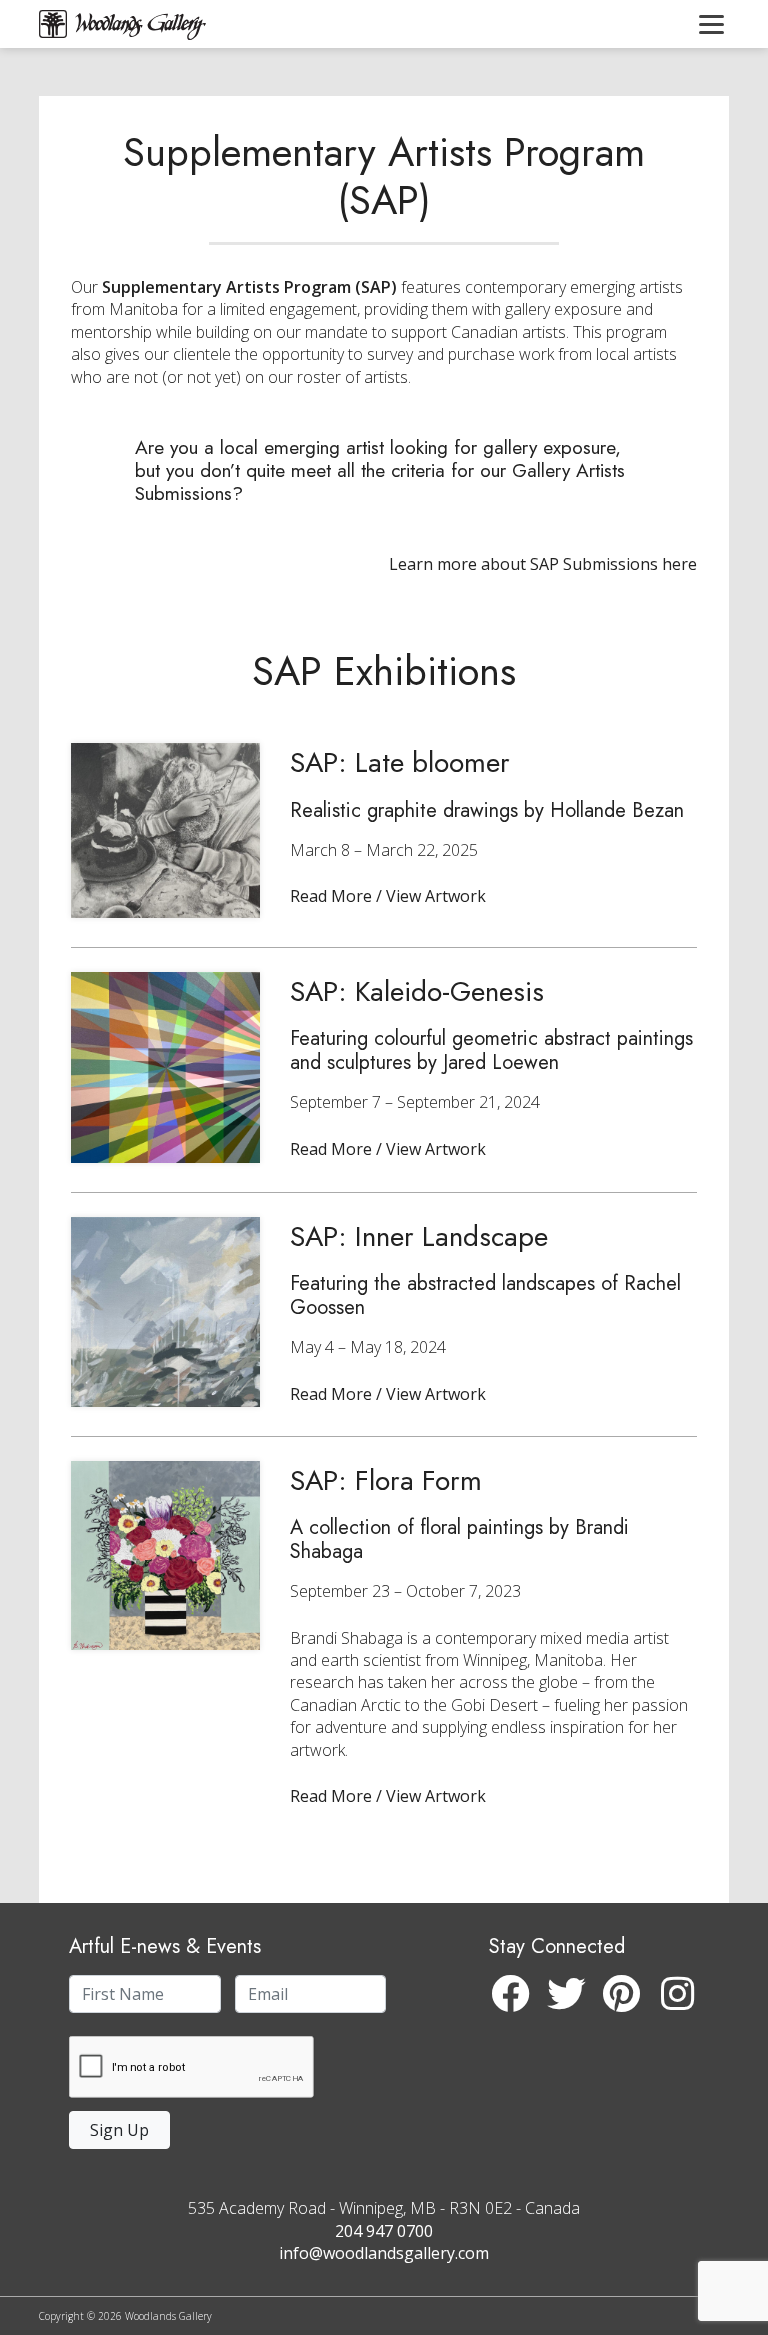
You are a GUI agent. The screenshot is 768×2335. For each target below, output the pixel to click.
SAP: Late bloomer (400, 762)
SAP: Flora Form (386, 1480)
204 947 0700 (384, 2231)
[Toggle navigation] (711, 24)
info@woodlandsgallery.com (384, 2253)
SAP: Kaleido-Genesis (417, 991)
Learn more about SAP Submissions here (543, 564)
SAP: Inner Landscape (419, 1236)
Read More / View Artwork (388, 896)
